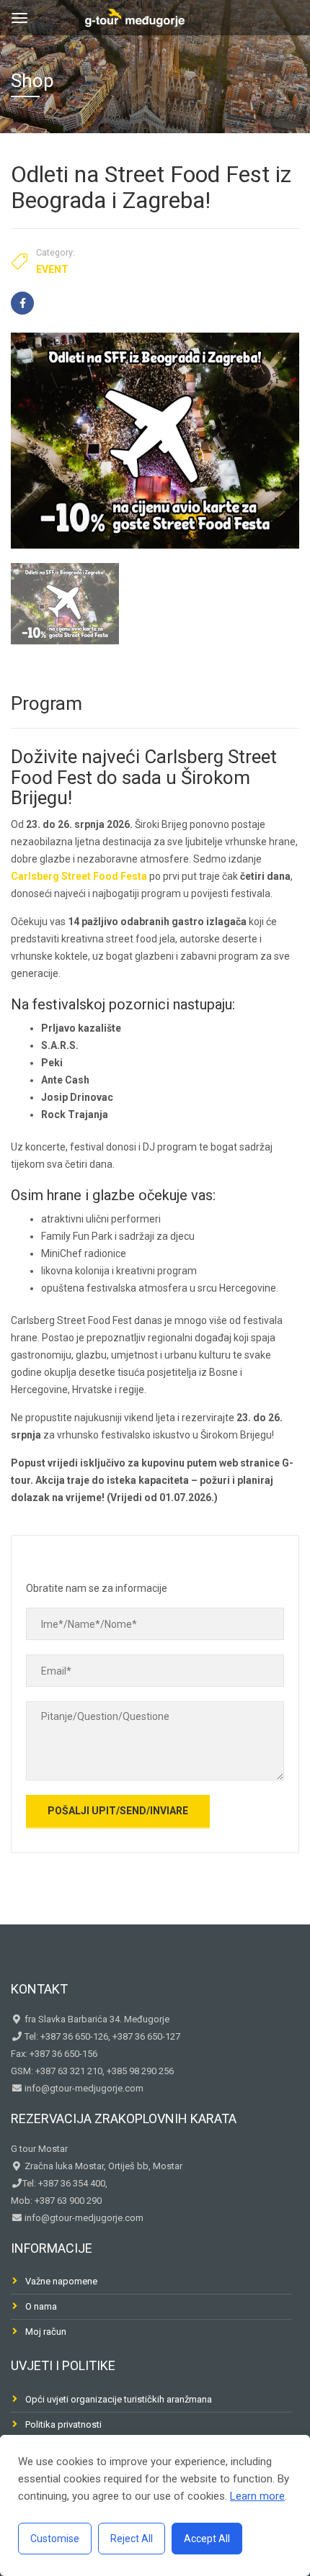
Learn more (257, 2496)
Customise (55, 2539)
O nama (41, 2306)
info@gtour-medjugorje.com (83, 2088)
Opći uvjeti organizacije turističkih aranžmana (119, 2399)
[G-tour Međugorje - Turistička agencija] (135, 16)
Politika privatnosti (63, 2424)
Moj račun (46, 2332)
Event (52, 269)
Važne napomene (61, 2281)
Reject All (132, 2539)
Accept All (207, 2539)
